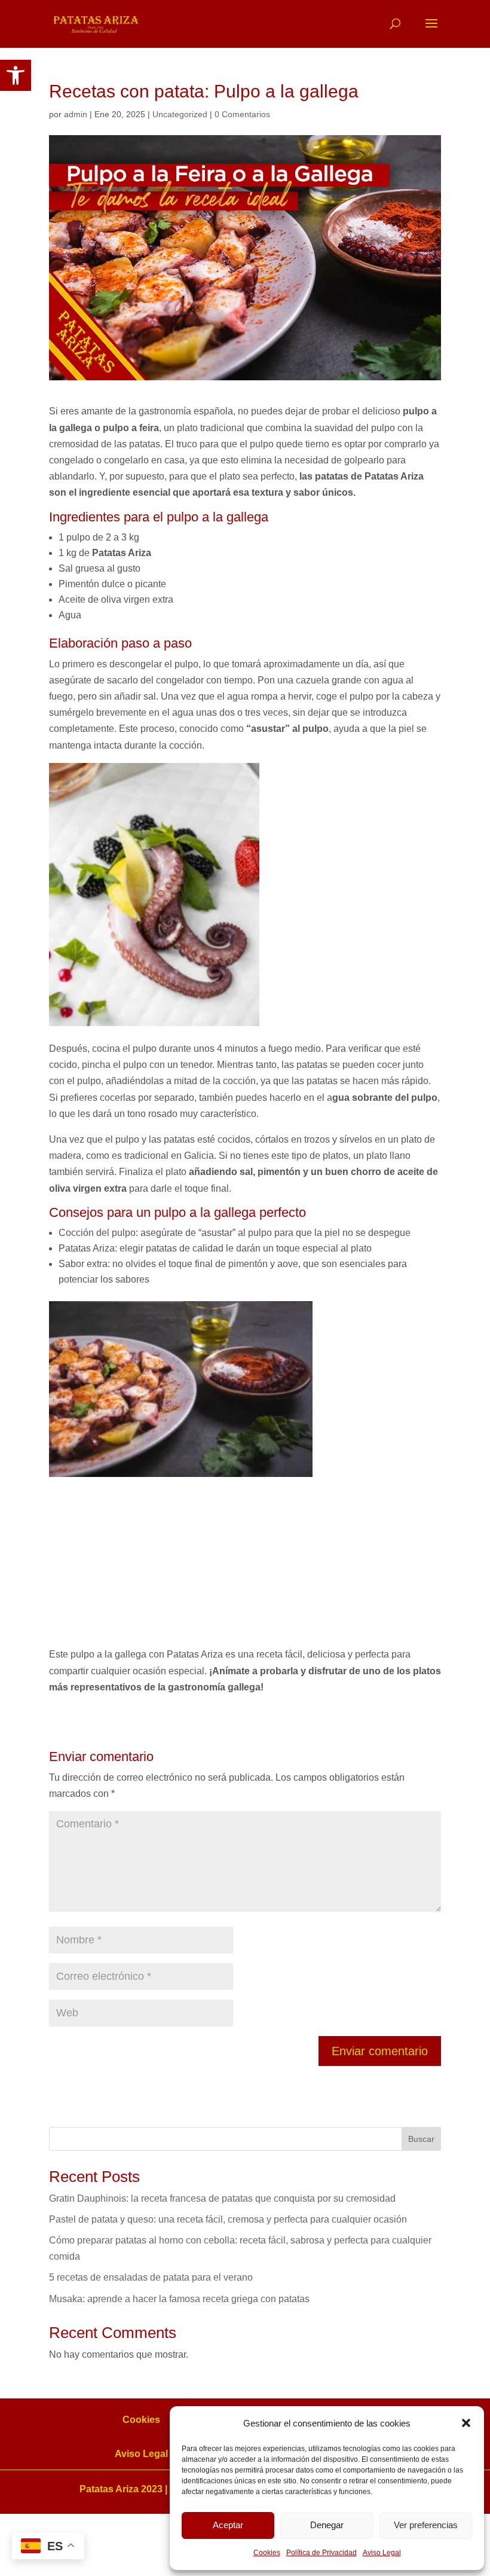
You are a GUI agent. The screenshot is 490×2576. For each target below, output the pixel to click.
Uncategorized (180, 114)
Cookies (267, 2553)
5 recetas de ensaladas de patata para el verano (151, 2277)
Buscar (421, 2139)
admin (76, 114)
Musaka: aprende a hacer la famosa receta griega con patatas (179, 2299)
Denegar (327, 2525)
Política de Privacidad (321, 2553)
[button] (16, 75)
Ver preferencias (426, 2525)
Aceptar (228, 2525)
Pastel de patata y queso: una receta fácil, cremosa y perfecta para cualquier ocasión (228, 2219)
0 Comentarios (242, 114)
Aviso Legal (382, 2553)
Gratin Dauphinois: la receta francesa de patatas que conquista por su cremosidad (222, 2198)
